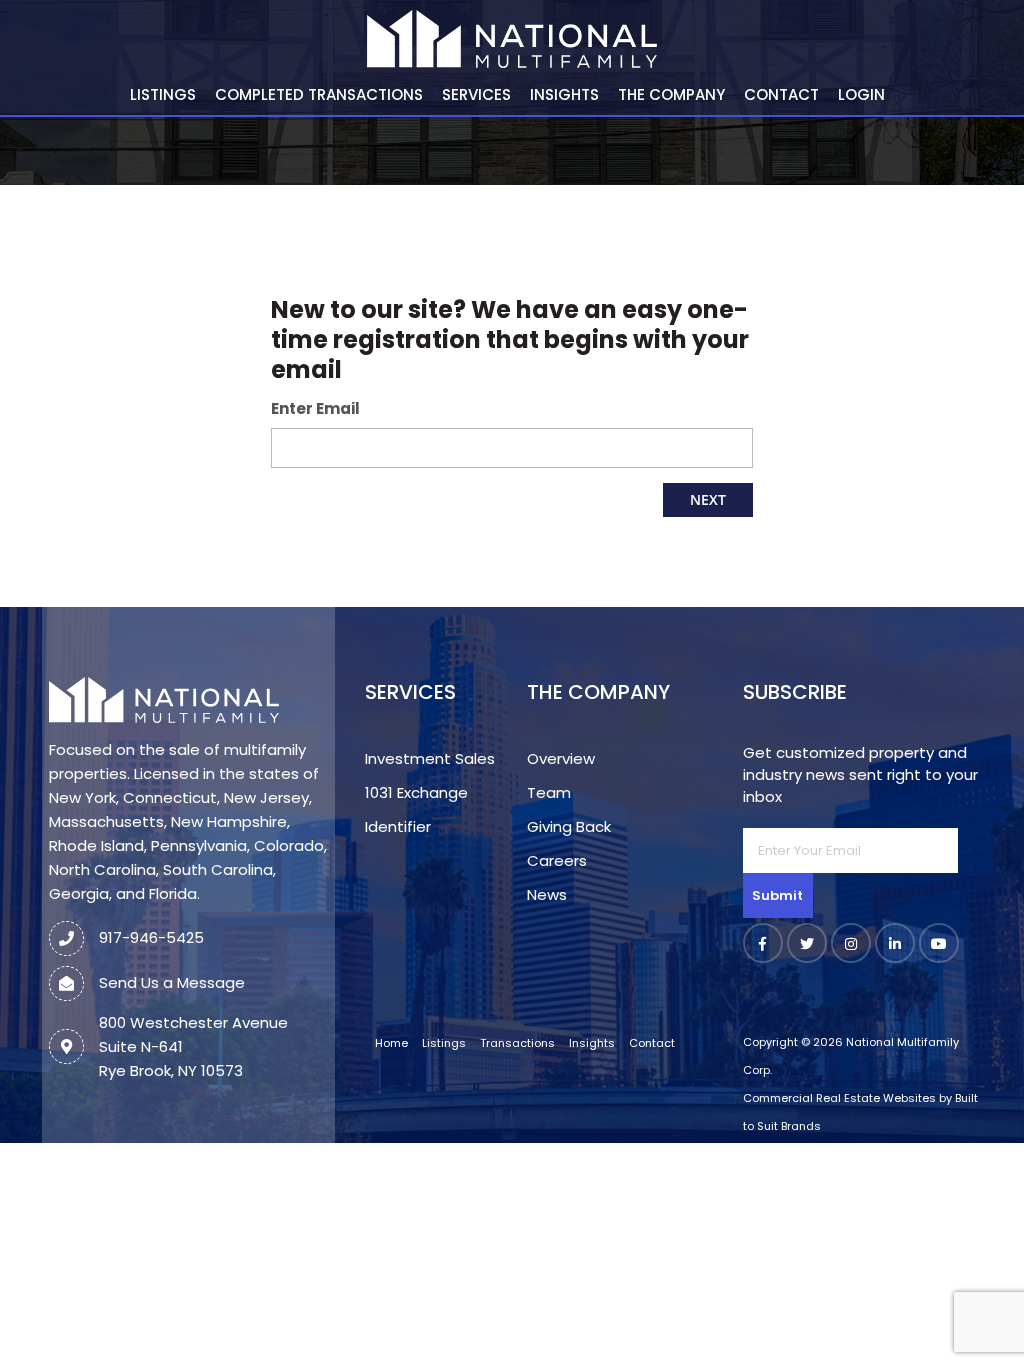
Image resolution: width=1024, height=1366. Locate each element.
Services (476, 94)
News (547, 894)
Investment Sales (430, 758)
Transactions (517, 1043)
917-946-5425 (151, 937)
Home (391, 1043)
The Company (671, 94)
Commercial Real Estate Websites (839, 1098)
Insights (564, 94)
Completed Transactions (319, 94)
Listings (163, 94)
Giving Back (569, 826)
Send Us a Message (172, 982)
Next (708, 499)
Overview (561, 758)
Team (549, 792)
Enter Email (315, 408)
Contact (781, 94)
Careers (557, 860)
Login (861, 94)
